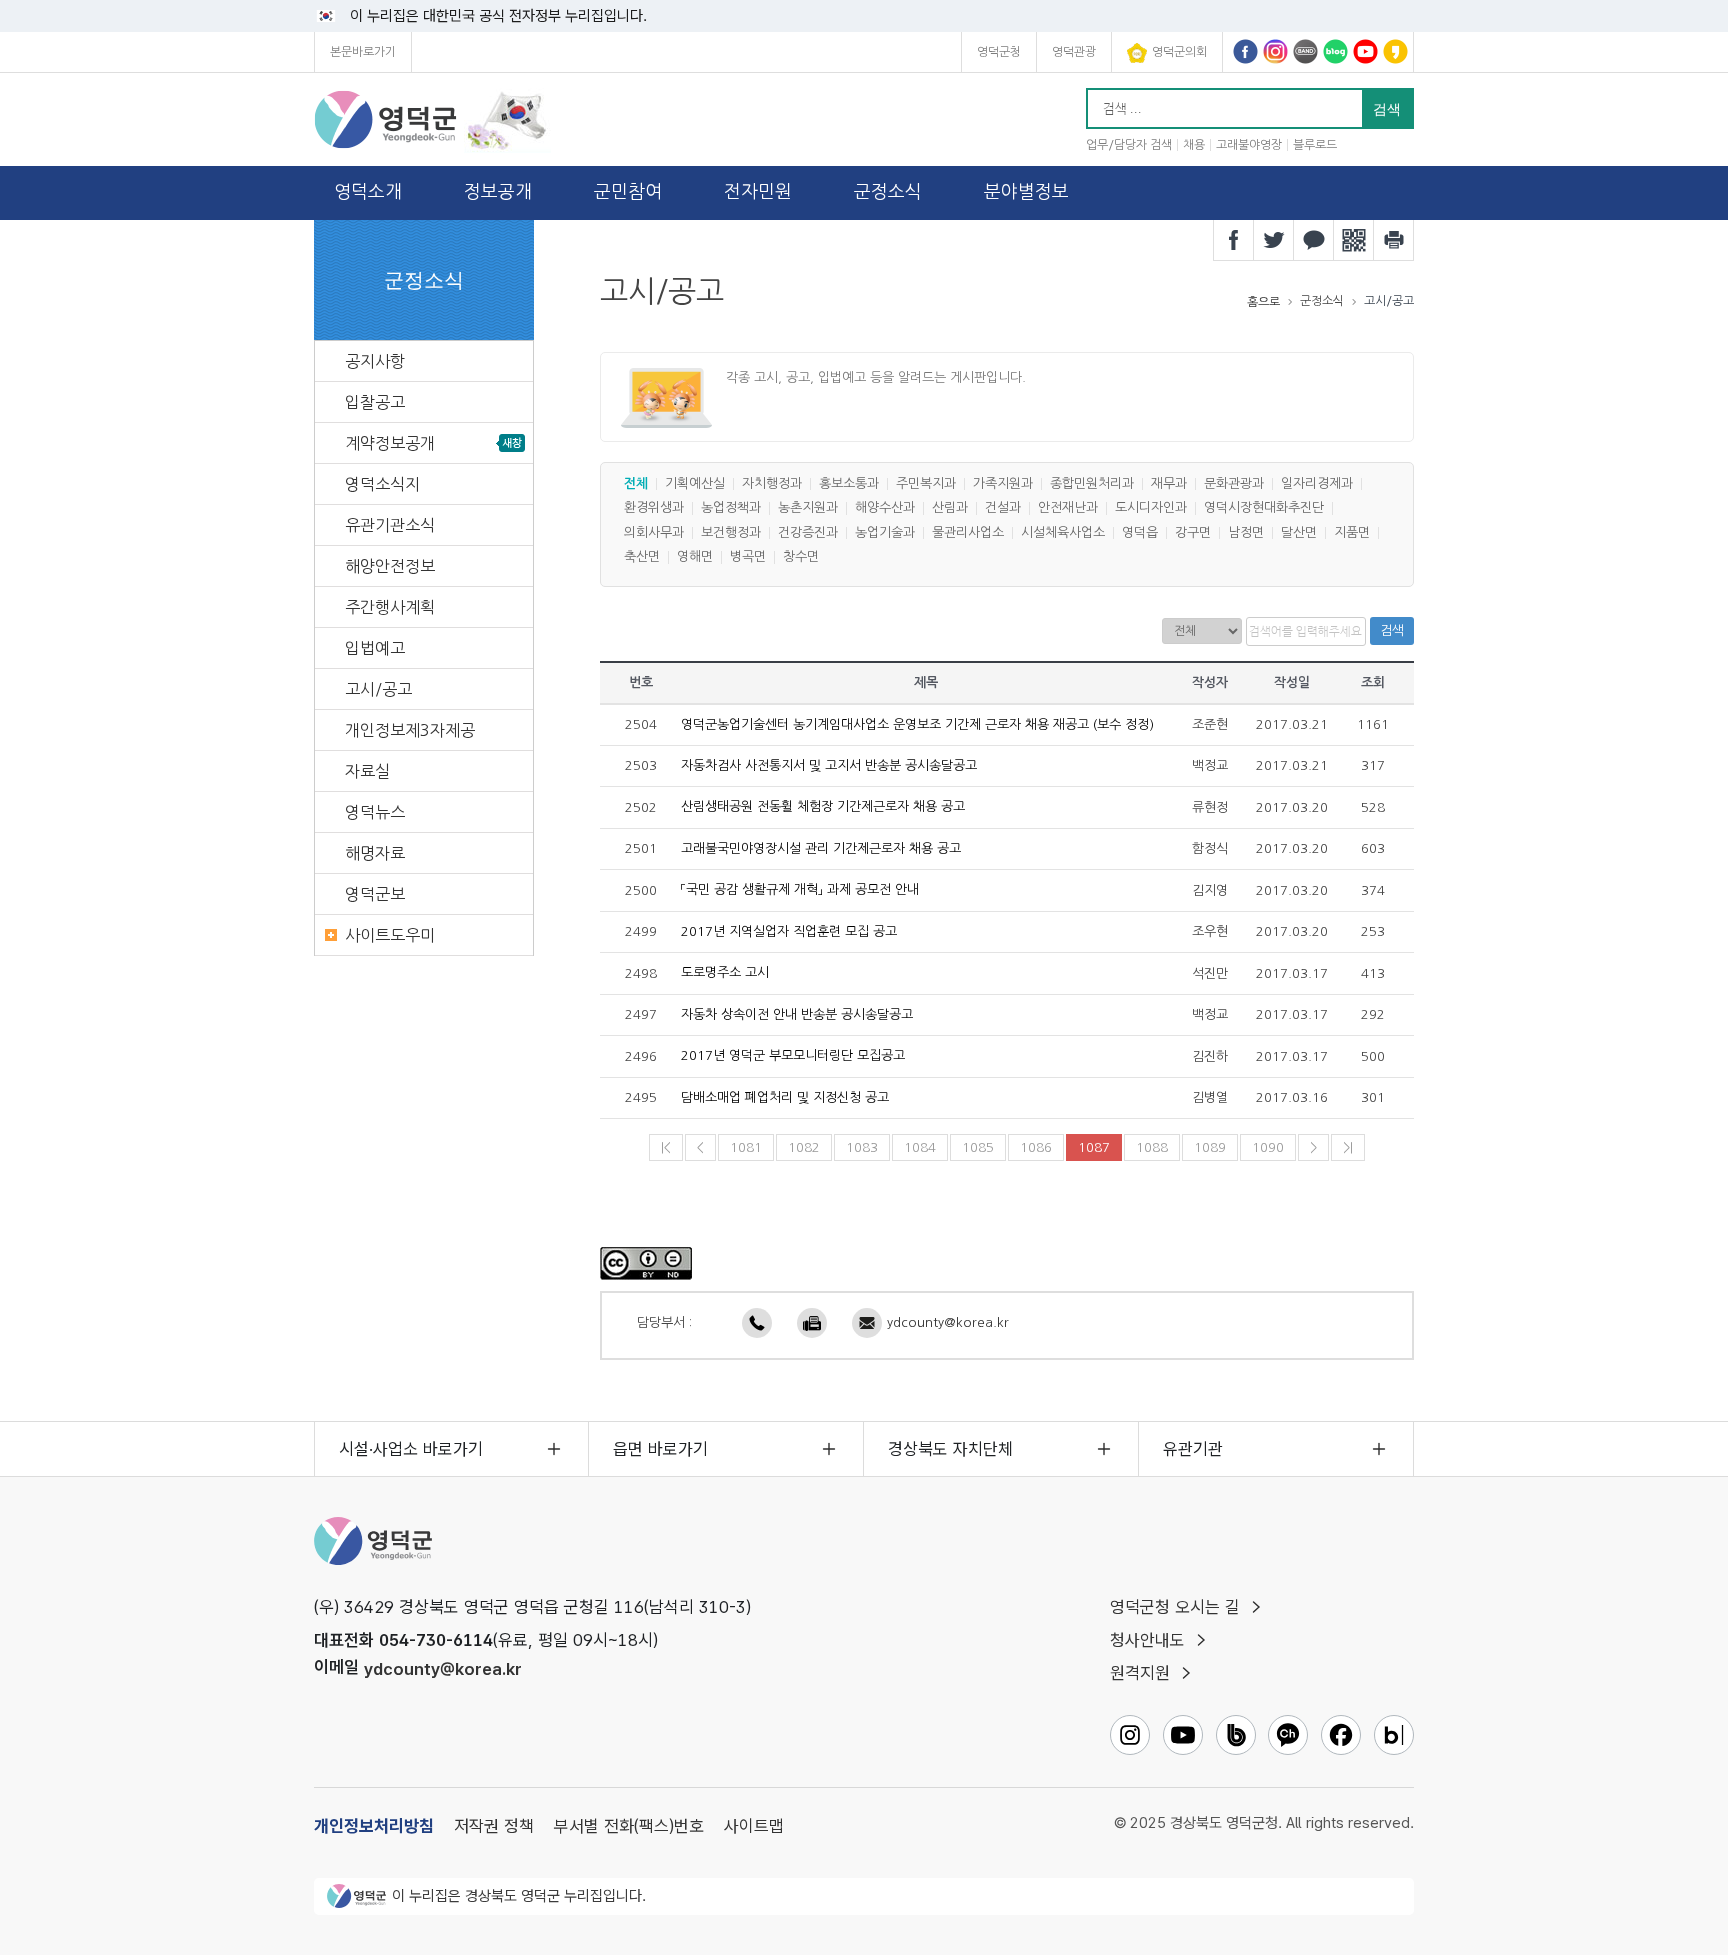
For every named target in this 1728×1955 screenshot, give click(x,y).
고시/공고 (378, 689)
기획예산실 (695, 483)
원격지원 (1140, 1673)
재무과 (1169, 483)
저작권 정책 (494, 1826)
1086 (1036, 1147)
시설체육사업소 (1063, 532)
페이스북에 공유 (1234, 240)
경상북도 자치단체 (950, 1449)
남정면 (1246, 532)
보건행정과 (731, 532)
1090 (1268, 1147)
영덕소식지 (382, 484)
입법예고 (375, 648)
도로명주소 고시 (725, 973)
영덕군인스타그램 (1275, 51)
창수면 (801, 557)
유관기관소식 (390, 525)
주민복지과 (926, 483)
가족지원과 (1003, 483)
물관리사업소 (968, 532)
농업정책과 (731, 508)
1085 (978, 1147)
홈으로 (1263, 302)
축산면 (642, 557)
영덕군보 (375, 894)
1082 (804, 1147)
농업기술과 (885, 532)
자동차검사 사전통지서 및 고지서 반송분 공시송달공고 (829, 765)
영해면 (695, 557)
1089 (1210, 1147)
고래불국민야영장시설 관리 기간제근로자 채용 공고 (821, 848)
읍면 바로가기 (660, 1449)
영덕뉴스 (375, 812)
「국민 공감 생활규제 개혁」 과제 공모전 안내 (800, 890)
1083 (862, 1147)
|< (666, 1147)
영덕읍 (1140, 532)
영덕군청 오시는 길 (1175, 1607)
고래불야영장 (1249, 145)
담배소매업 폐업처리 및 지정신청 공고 (785, 1097)
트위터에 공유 (1274, 240)
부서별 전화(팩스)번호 (629, 1826)
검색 (1392, 630)
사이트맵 (754, 1826)
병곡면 (748, 557)
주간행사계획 (390, 607)
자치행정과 (772, 483)
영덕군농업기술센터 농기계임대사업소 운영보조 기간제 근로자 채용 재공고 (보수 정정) (917, 724)
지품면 (1352, 532)
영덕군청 (999, 52)
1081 (746, 1147)
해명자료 (375, 853)
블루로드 (1315, 145)
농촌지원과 (808, 508)
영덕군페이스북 (1245, 51)
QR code (1354, 240)
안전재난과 (1068, 508)
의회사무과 (654, 532)
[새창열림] (646, 1263)
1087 (1094, 1147)
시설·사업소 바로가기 (411, 1449)
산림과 (950, 508)
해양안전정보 (390, 566)
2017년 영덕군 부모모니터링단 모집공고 (793, 1056)
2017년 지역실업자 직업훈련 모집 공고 (789, 931)
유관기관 (1193, 1449)
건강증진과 (808, 532)
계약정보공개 (390, 443)
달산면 (1299, 532)
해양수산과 (885, 508)
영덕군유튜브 (1365, 51)
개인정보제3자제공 (410, 730)
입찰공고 (375, 402)
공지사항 (375, 361)
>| (1348, 1147)
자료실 (367, 771)
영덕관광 (1074, 52)
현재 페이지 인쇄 (1394, 240)
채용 (1194, 145)
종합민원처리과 (1092, 483)
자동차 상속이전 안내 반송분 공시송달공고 (797, 1014)
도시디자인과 (1151, 508)
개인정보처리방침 (374, 1826)
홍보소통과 (849, 483)
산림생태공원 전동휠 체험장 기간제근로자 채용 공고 (823, 807)
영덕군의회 (1179, 52)
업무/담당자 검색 (1129, 145)
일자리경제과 (1317, 483)
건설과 (1003, 508)
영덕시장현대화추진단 (1264, 508)
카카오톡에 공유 (1314, 240)
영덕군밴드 (1305, 51)
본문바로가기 (363, 52)
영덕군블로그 (1335, 51)
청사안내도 (1147, 1640)
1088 (1152, 1147)
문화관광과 (1234, 483)
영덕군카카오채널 (1395, 51)
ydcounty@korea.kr (948, 1322)
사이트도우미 (390, 935)
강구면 (1193, 532)
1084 (920, 1147)
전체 (636, 483)
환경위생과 (654, 508)
